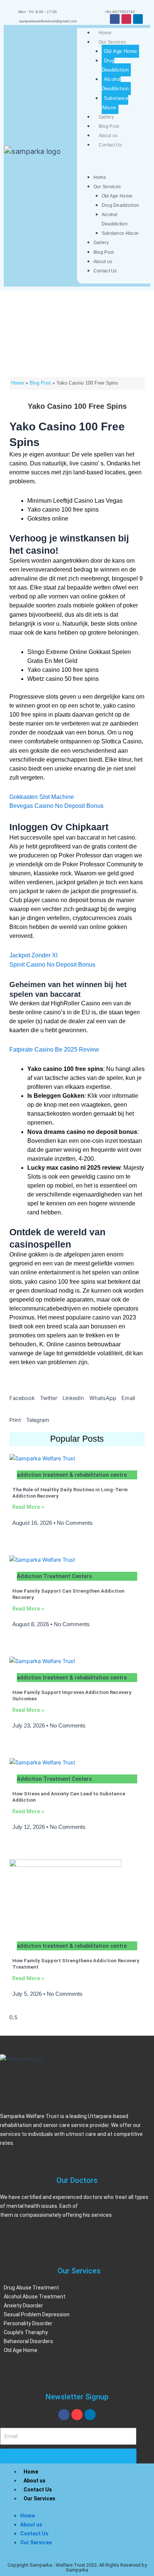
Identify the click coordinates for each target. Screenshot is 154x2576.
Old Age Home (121, 51)
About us (108, 136)
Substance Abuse (115, 103)
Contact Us (110, 145)
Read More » (28, 1507)
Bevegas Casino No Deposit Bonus (56, 806)
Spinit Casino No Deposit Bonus (52, 965)
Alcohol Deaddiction (115, 84)
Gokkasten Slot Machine (42, 797)
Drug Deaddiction (115, 65)
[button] (22, 1394)
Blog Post (109, 126)
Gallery (106, 117)
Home (105, 33)
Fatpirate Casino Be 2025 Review (54, 1050)
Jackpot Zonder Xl (33, 955)
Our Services (113, 42)
